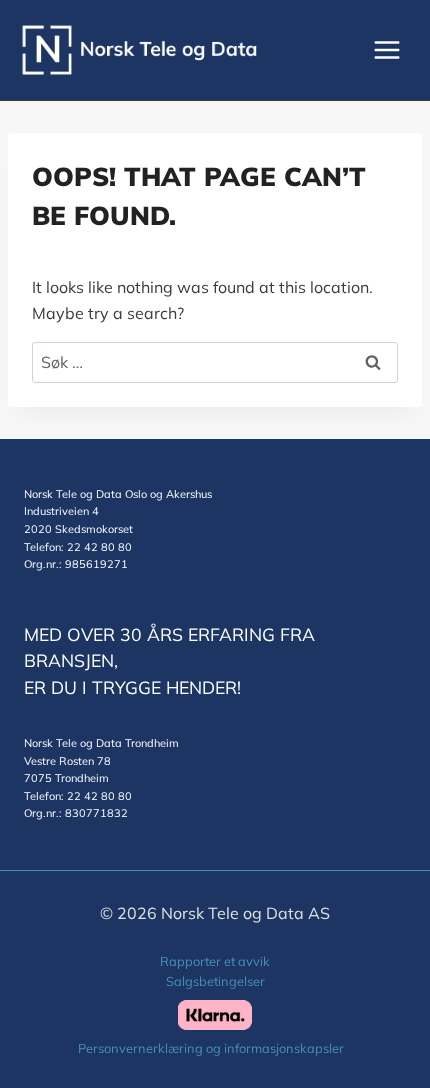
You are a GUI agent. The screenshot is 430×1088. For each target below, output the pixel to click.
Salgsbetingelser (215, 981)
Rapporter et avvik (215, 961)
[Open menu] (386, 49)
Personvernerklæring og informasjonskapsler (211, 1048)
